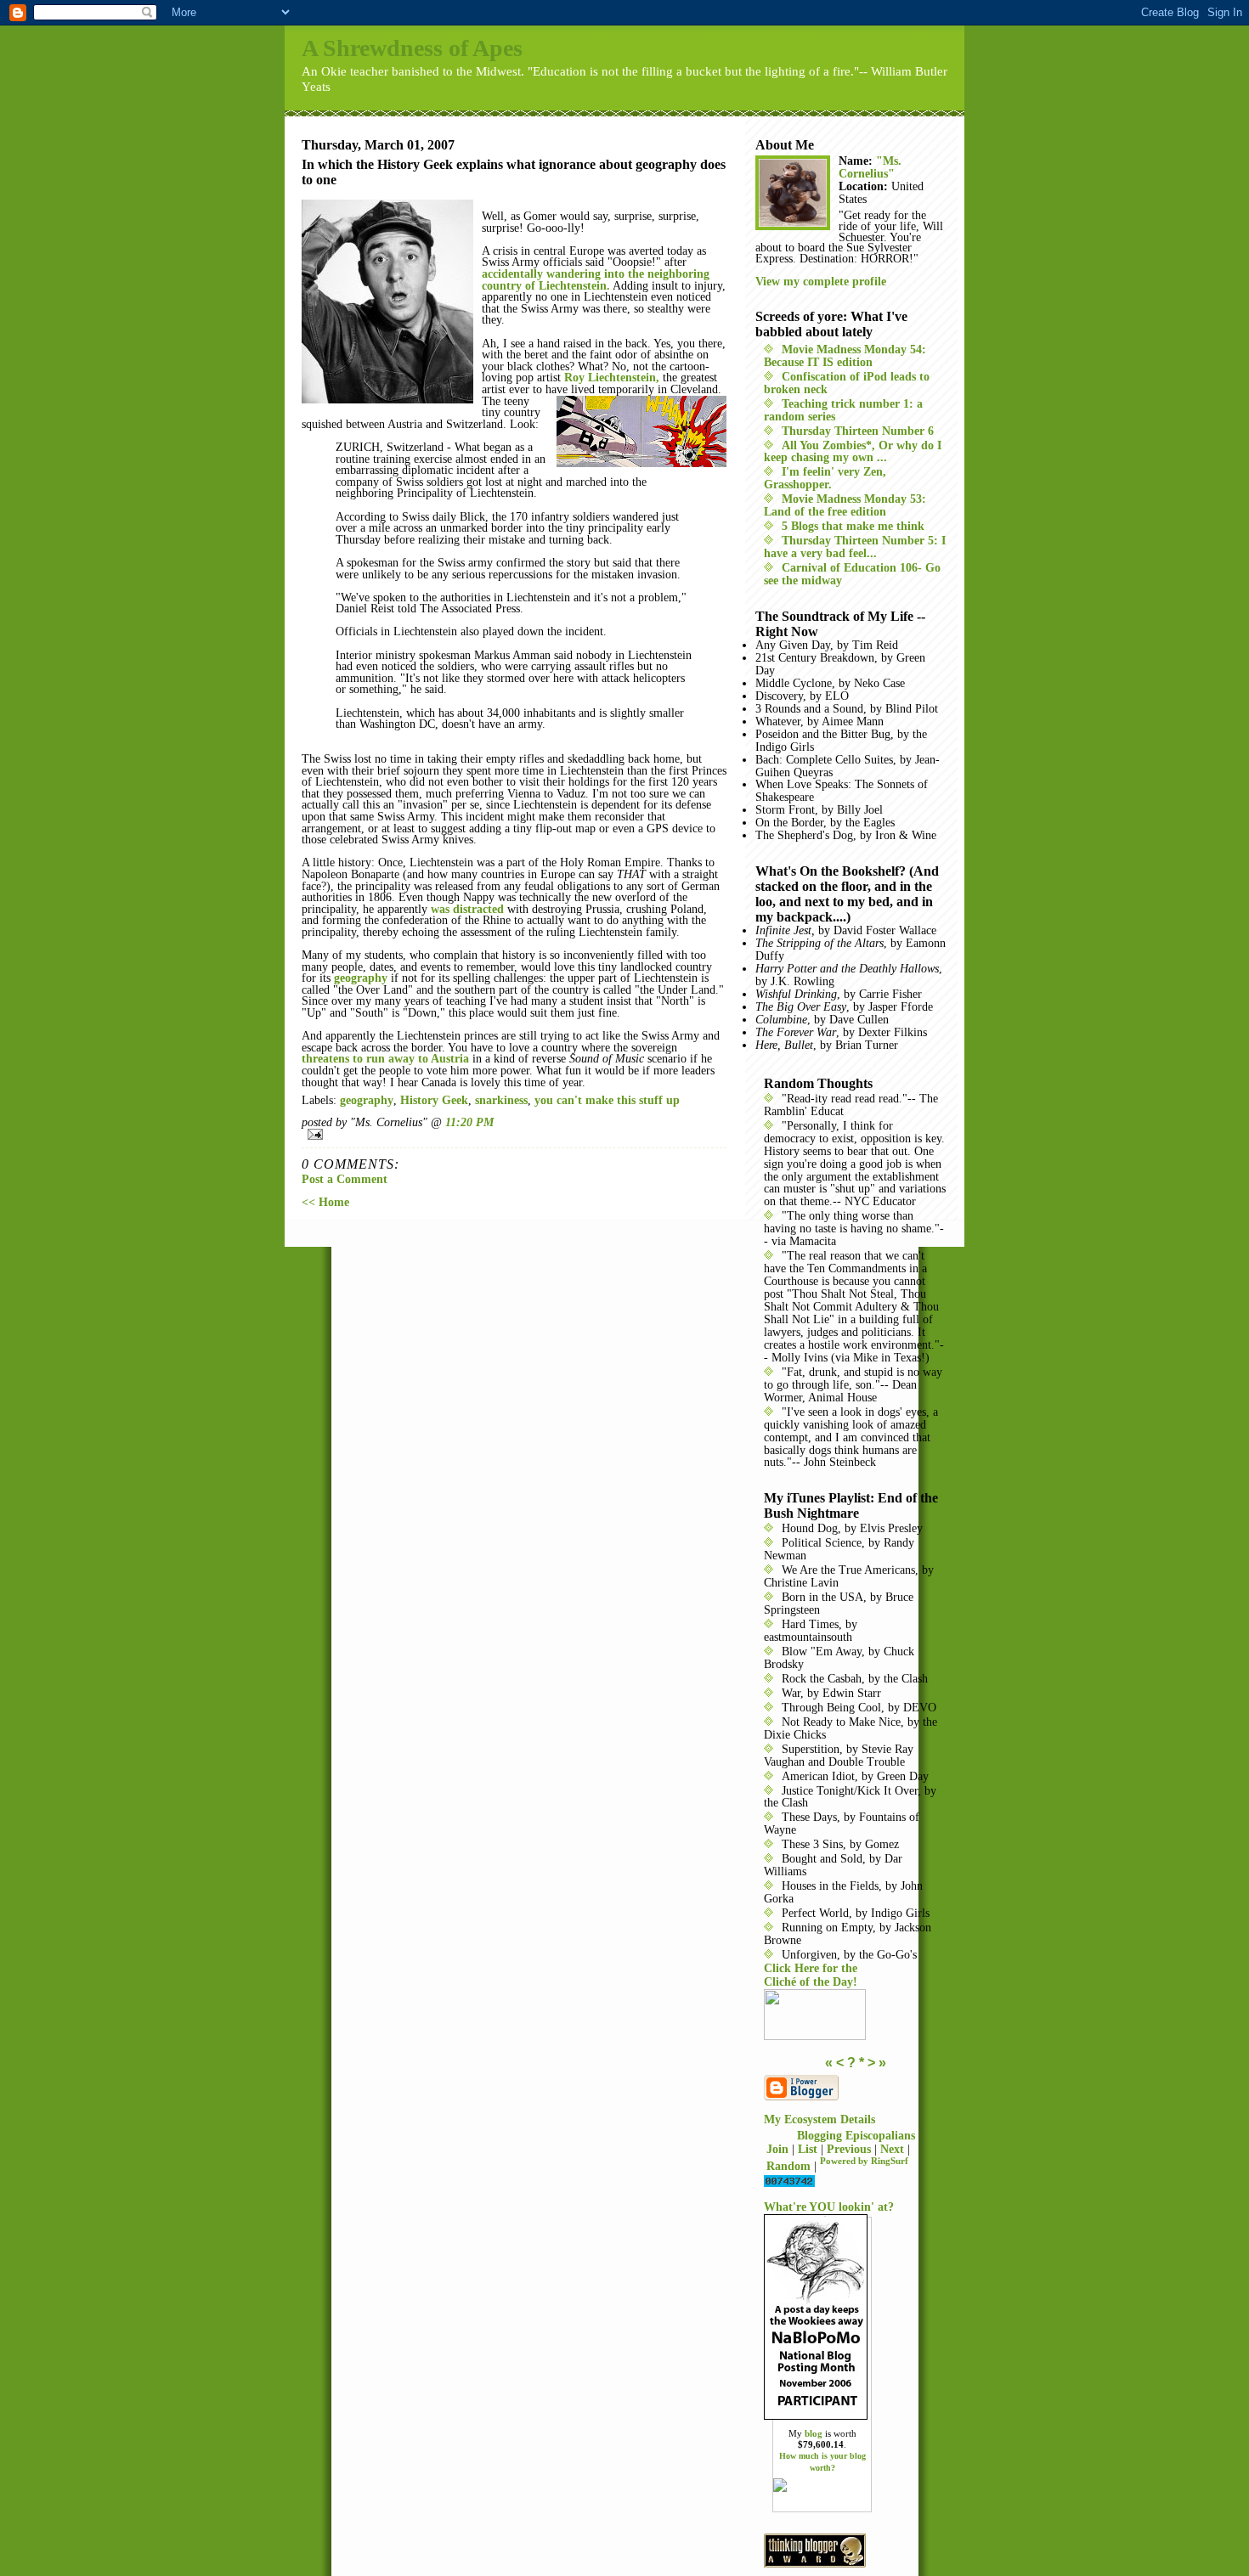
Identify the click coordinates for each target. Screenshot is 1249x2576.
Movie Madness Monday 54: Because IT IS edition (845, 356)
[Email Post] (514, 1134)
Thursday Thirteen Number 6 (858, 431)
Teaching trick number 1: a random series (843, 410)
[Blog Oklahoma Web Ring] (856, 2015)
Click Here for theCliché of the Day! (811, 1975)
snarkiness (501, 1100)
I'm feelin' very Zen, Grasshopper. (825, 478)
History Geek (434, 1100)
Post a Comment (345, 1179)
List (808, 2149)
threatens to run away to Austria (385, 1059)
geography (361, 978)
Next (892, 2149)
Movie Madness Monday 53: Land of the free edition (845, 505)
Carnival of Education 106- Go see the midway (852, 574)
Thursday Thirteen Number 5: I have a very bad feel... (855, 547)
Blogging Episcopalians (856, 2136)
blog (814, 2433)
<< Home (325, 1202)
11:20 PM (469, 1122)
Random (788, 2165)
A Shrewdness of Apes (412, 48)
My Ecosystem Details (819, 2119)
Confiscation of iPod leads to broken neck (847, 383)
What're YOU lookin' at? (829, 2207)
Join (777, 2149)
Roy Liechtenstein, (612, 378)
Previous (849, 2149)
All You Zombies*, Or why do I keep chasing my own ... (853, 452)
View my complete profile (821, 282)
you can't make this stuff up (607, 1100)
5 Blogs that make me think (853, 526)
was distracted (467, 909)
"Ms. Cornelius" (870, 167)
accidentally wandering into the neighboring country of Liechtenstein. (596, 280)
